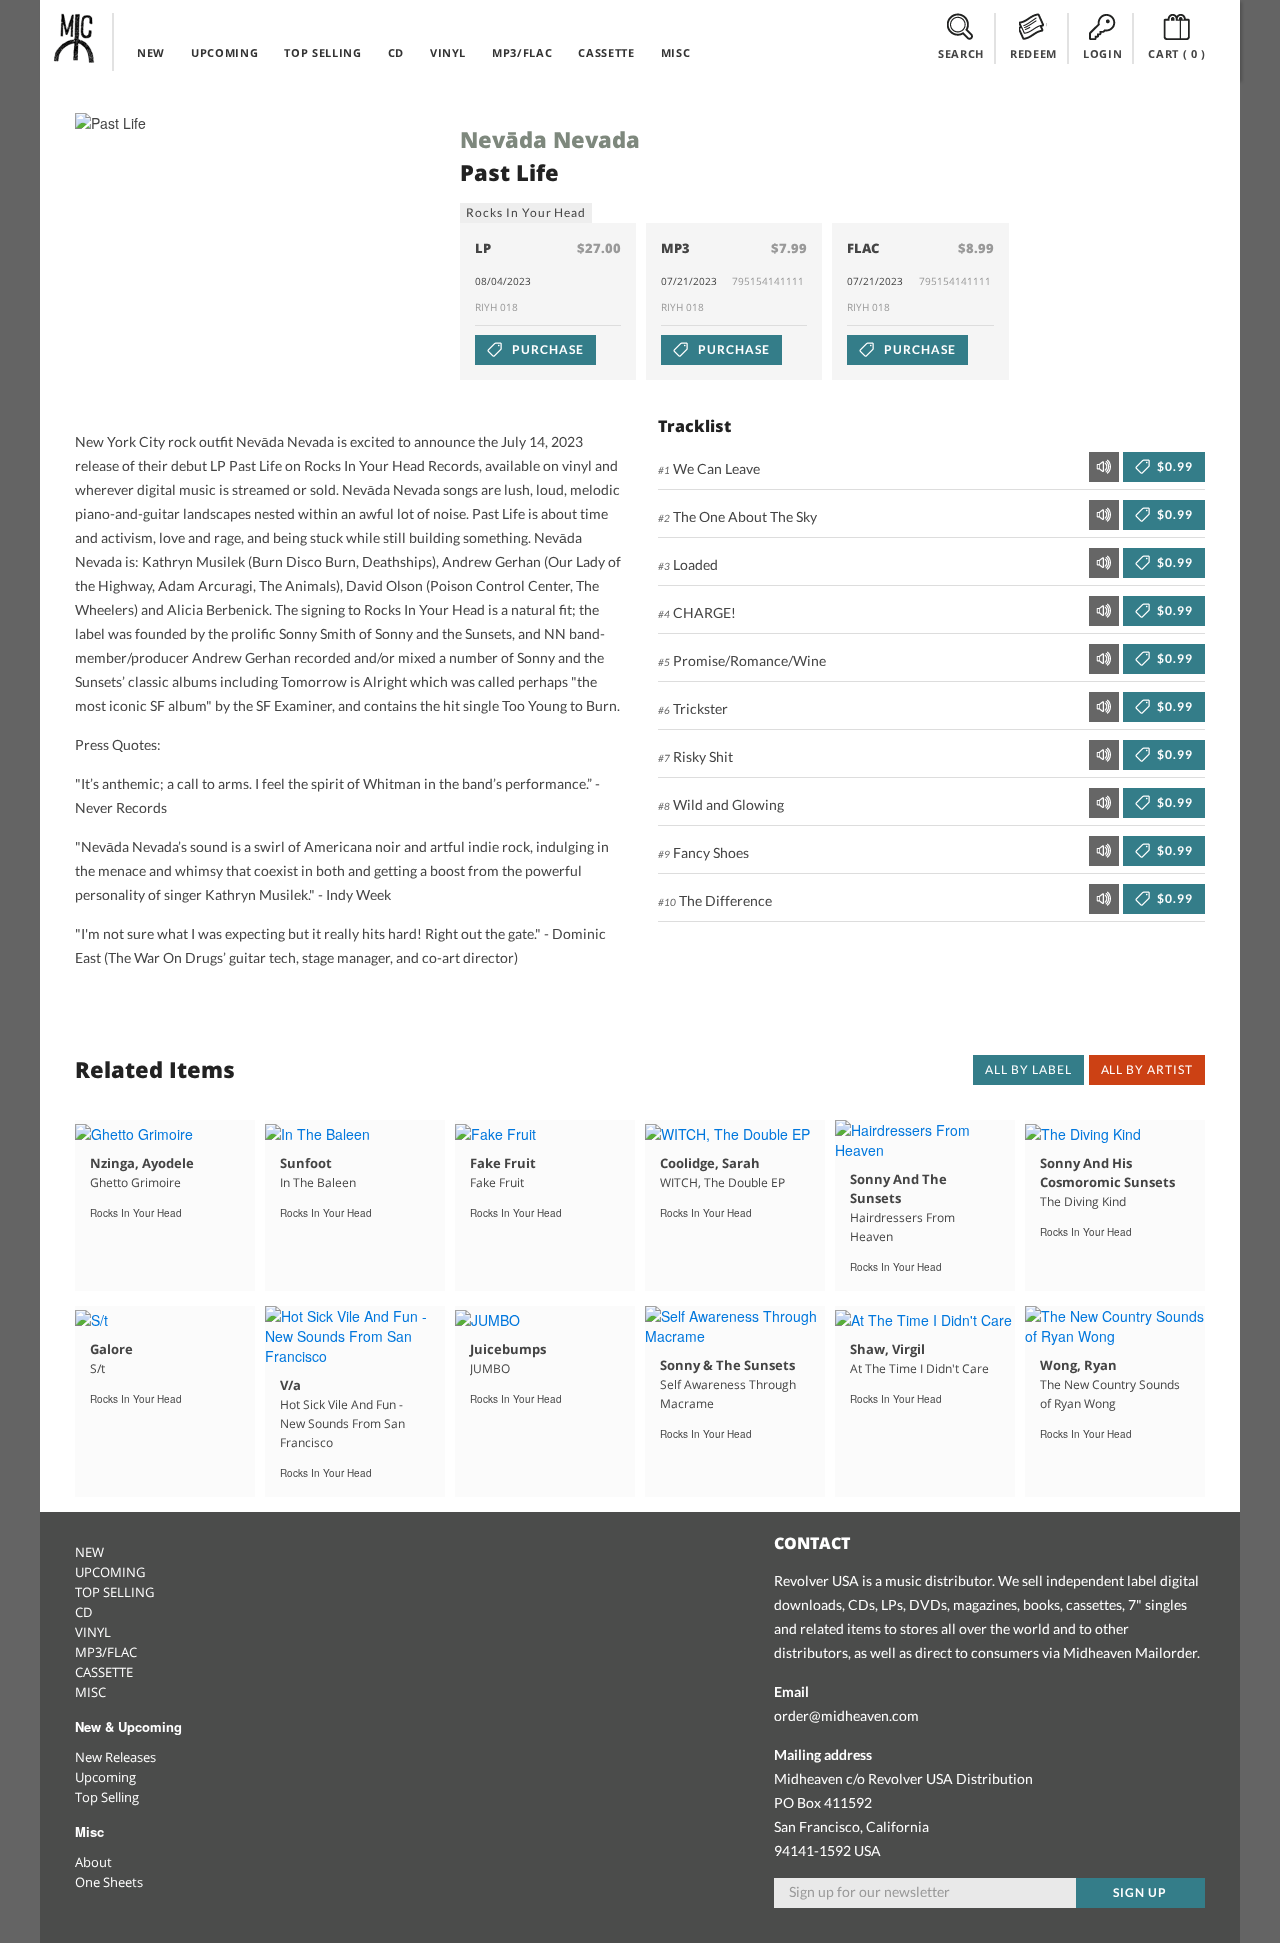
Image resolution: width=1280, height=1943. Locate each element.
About (93, 1862)
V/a (290, 1385)
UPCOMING (224, 52)
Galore (111, 1349)
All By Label (1028, 1069)
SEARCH (961, 53)
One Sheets (109, 1882)
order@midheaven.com (846, 1715)
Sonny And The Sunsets (898, 1188)
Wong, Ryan (1078, 1365)
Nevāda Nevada (550, 139)
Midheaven (75, 38)
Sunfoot (306, 1163)
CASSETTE (606, 52)
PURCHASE (546, 349)
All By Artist (1147, 1069)
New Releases (115, 1757)
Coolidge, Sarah (710, 1163)
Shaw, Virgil (887, 1349)
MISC (676, 52)
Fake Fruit (503, 1163)
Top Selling (107, 1797)
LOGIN (1102, 53)
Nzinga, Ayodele (142, 1163)
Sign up (1140, 1892)
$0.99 (1173, 466)
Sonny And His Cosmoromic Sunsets (1107, 1172)
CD (396, 52)
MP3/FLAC (522, 52)
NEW (151, 52)
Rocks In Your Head (526, 212)
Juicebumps (508, 1349)
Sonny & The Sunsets (727, 1365)
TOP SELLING (322, 52)
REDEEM (1033, 53)
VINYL (448, 52)
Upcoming (105, 1777)
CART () (1177, 53)
